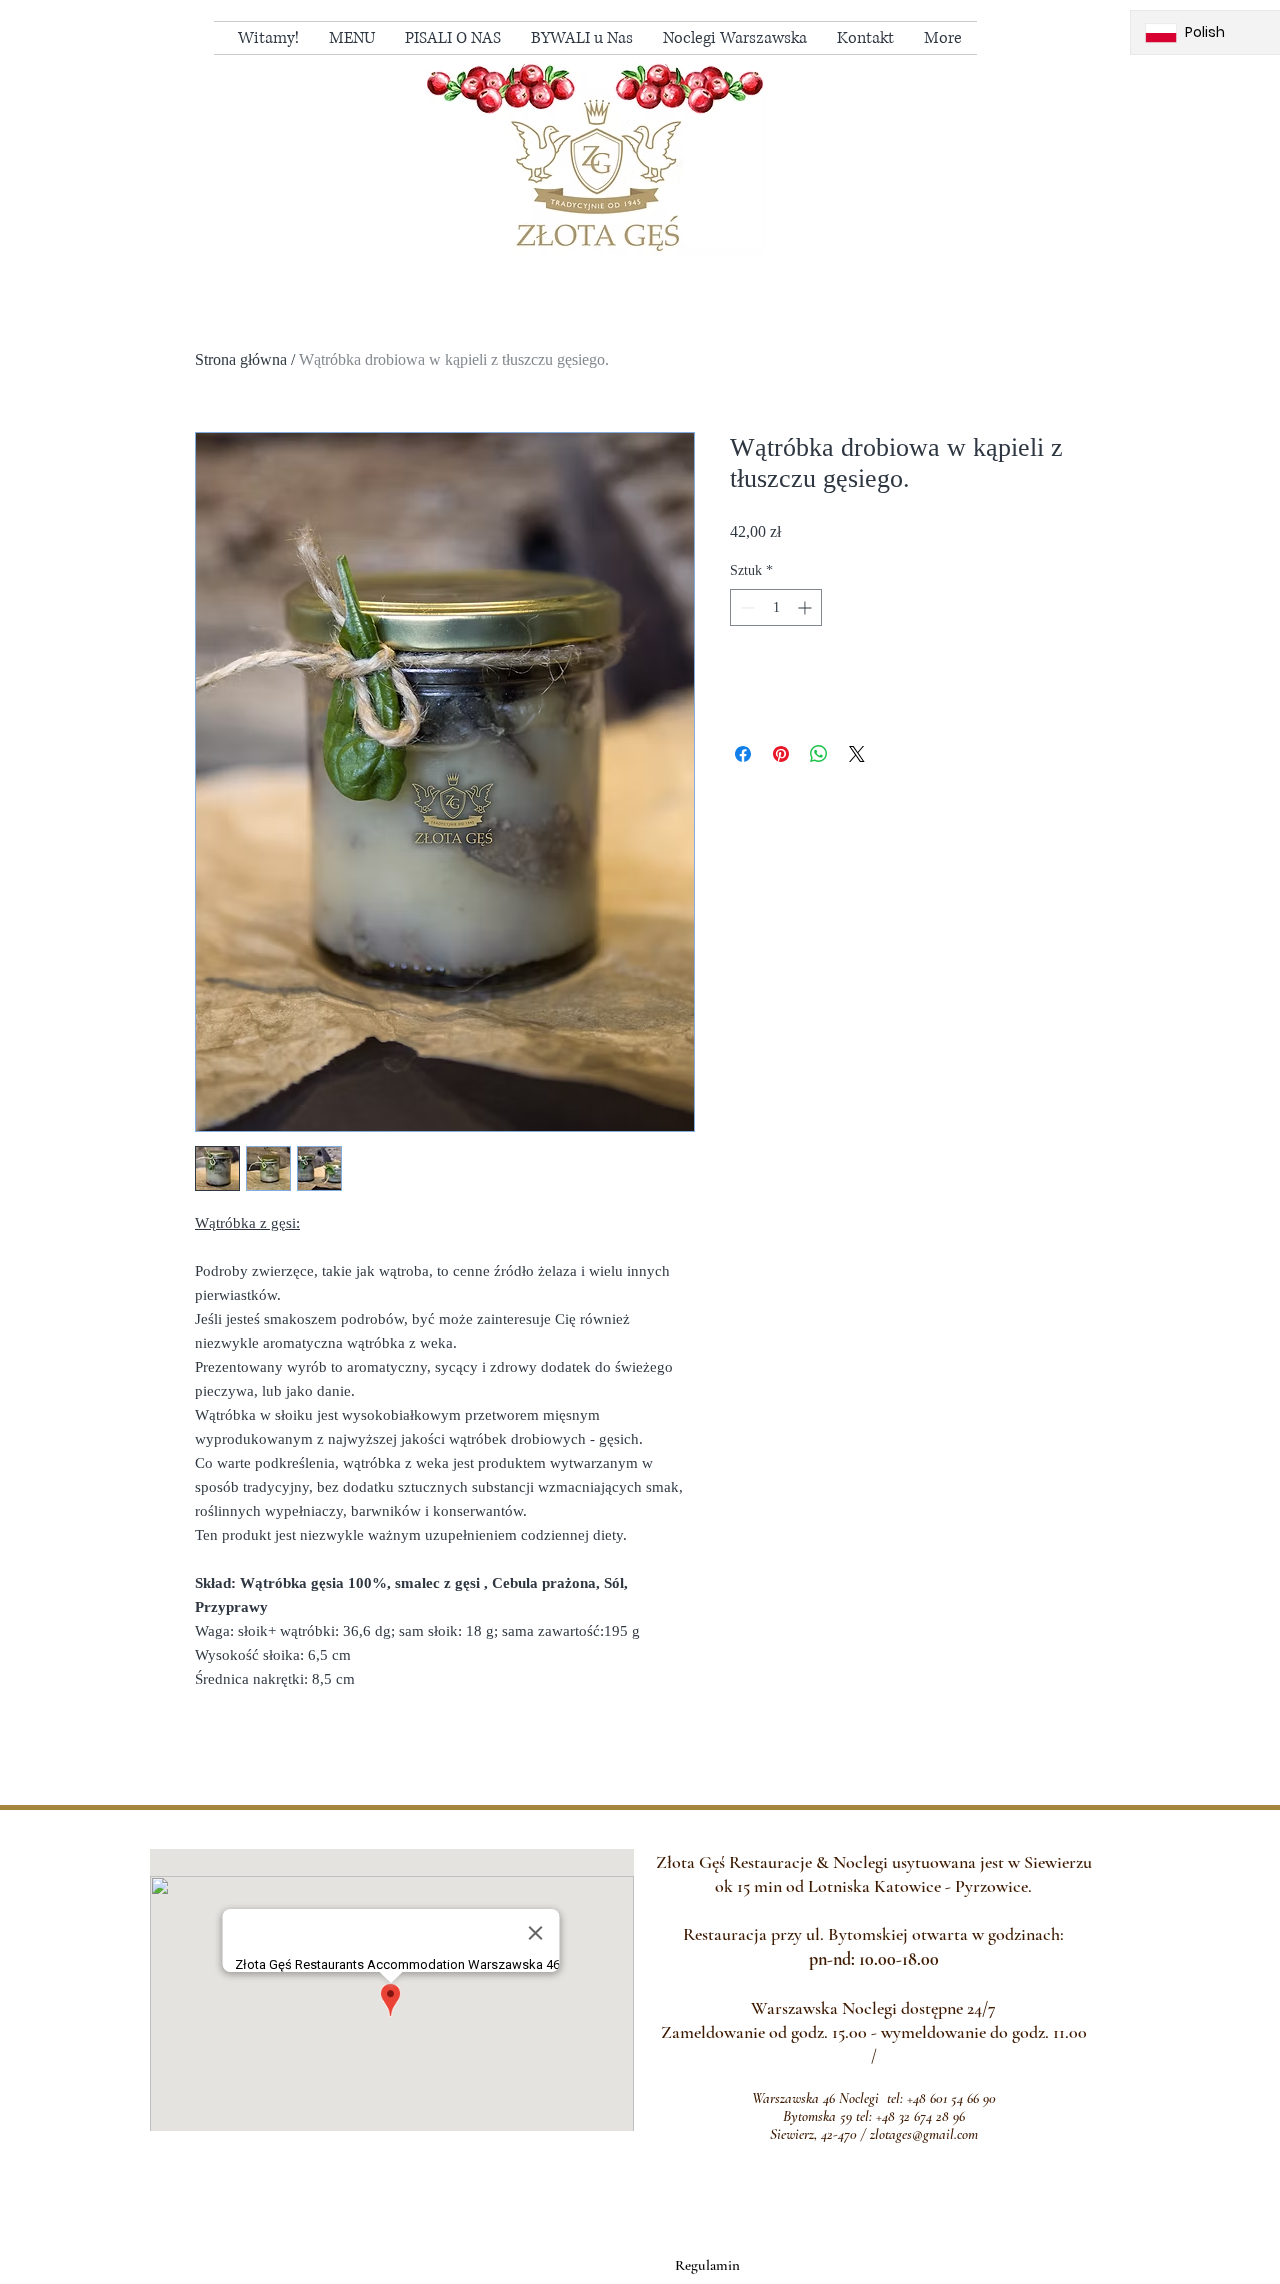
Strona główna (241, 359)
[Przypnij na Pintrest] (781, 754)
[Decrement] (745, 607)
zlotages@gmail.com (924, 2134)
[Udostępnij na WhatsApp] (819, 754)
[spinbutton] (776, 607)
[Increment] (806, 607)
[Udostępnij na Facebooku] (743, 754)
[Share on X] (857, 754)
